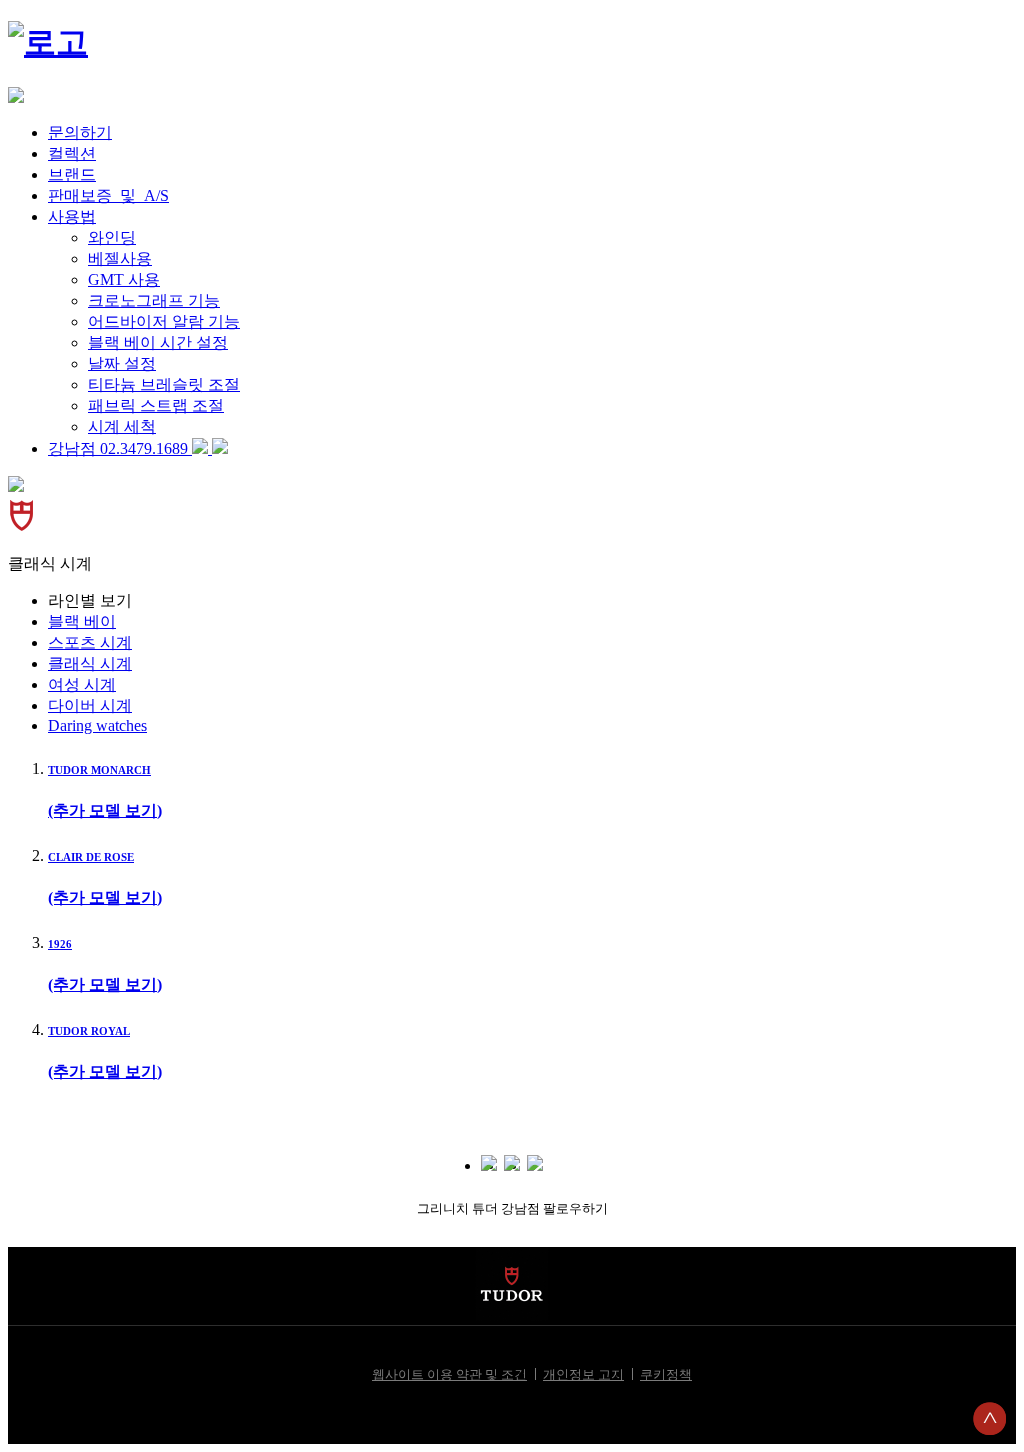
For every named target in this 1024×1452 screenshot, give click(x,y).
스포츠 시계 (90, 642)
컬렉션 (72, 153)
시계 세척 (122, 426)
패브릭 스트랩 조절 (156, 405)
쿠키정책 (666, 1374)
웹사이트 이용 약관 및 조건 (449, 1374)
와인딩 (112, 237)
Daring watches (97, 725)
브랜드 (72, 174)
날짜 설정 (122, 363)
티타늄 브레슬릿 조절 (164, 384)
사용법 (72, 216)
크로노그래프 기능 (154, 300)
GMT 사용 (124, 279)
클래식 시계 (90, 663)
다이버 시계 (90, 705)
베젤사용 (120, 258)
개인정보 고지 (583, 1374)
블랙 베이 (82, 621)
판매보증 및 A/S (108, 195)
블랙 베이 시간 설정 (158, 342)
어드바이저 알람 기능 (164, 321)
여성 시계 (82, 684)
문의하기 (80, 132)
